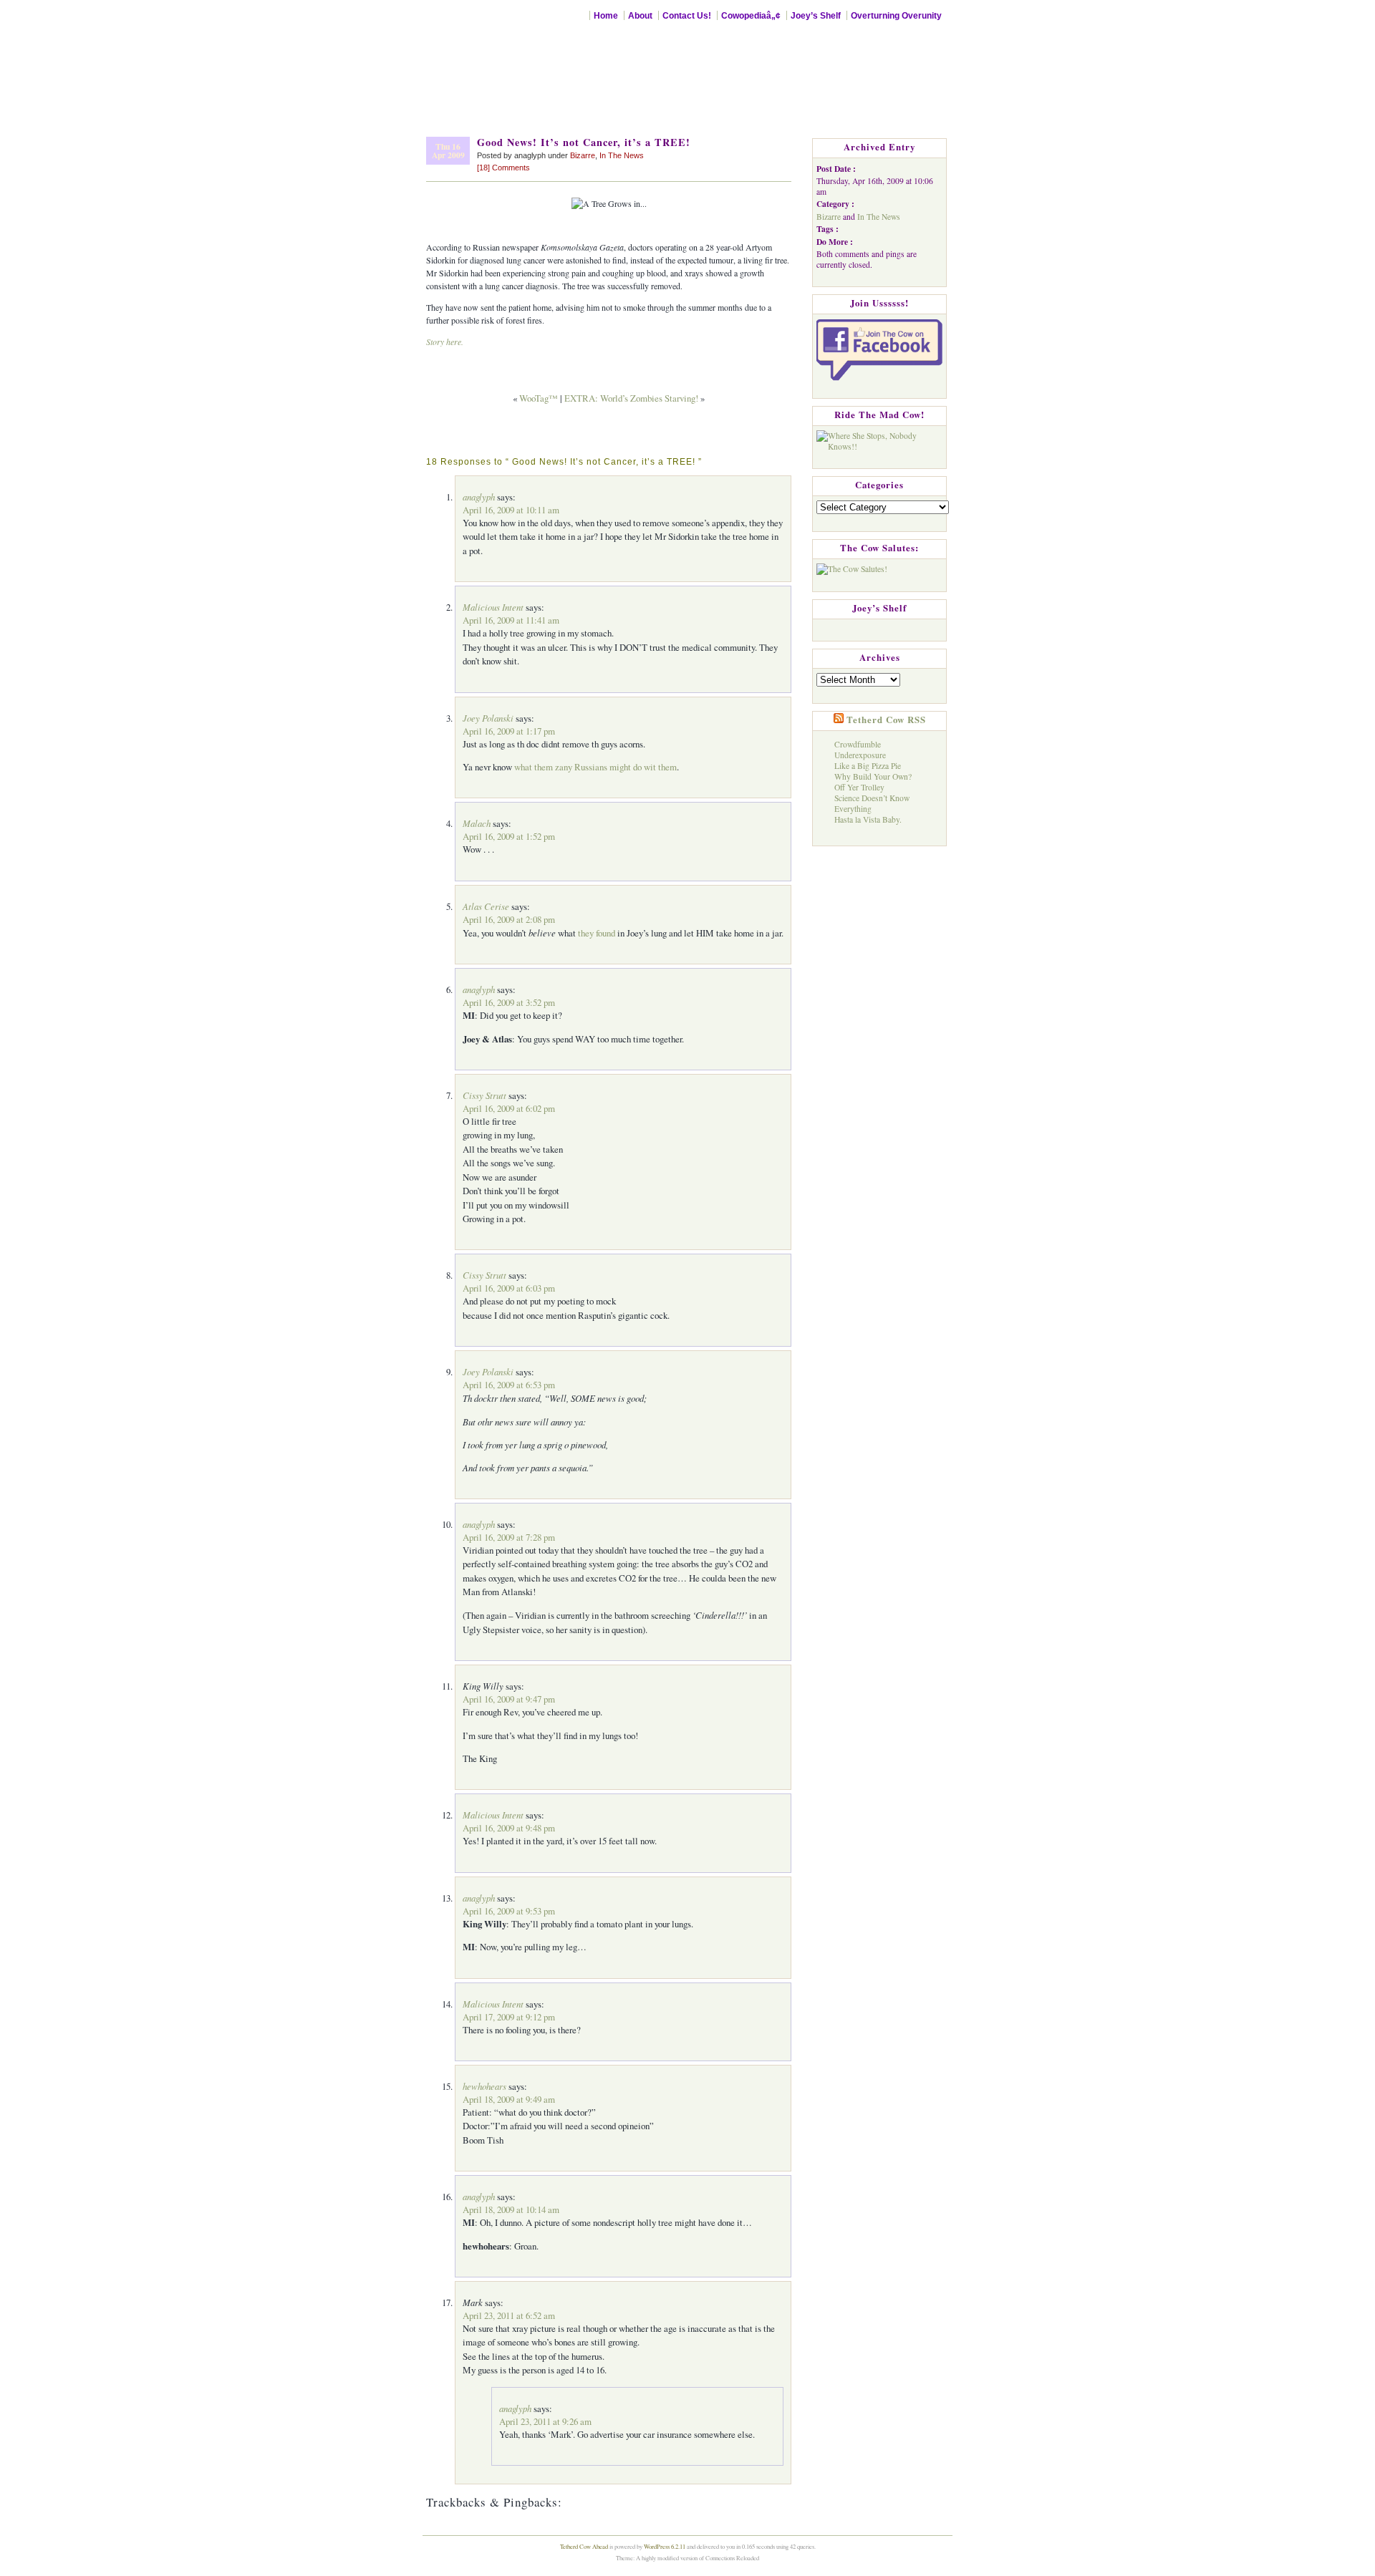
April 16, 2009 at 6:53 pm (509, 1385)
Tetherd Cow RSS (886, 720)
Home (606, 15)
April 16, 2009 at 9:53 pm (509, 1911)
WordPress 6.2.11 (665, 2546)
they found (597, 933)
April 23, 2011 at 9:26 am (545, 2421)
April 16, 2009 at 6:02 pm (509, 1108)
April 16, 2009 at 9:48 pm (509, 1828)
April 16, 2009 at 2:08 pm (509, 919)
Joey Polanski (488, 718)
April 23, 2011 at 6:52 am (509, 2315)
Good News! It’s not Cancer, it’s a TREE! (584, 142)
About (640, 15)
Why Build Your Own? (873, 776)
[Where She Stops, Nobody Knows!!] (879, 438)
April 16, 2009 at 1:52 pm (509, 836)
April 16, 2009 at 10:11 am (511, 510)
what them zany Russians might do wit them (595, 767)
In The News (622, 155)
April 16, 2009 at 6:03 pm (509, 1288)
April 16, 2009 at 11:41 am (511, 620)
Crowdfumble (858, 744)
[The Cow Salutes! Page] (852, 566)
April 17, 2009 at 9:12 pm (509, 2017)
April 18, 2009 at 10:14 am (511, 2209)
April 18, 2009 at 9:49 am (509, 2099)
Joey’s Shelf (816, 15)
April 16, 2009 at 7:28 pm (509, 1537)
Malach (477, 823)
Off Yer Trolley (859, 787)
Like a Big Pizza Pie (868, 766)
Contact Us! (687, 15)
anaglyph (479, 497)
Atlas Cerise (486, 906)
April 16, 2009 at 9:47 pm (509, 1699)
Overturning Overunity (896, 15)
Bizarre (583, 155)
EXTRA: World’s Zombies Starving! (631, 398)
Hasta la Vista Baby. (868, 819)
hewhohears (484, 2086)
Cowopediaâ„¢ (751, 15)
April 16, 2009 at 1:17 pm (509, 731)
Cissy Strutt (484, 1095)
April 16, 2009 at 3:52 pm (509, 1002)
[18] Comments (503, 168)
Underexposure (860, 755)
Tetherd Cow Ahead (584, 2546)
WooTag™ (539, 398)
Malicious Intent (493, 607)
